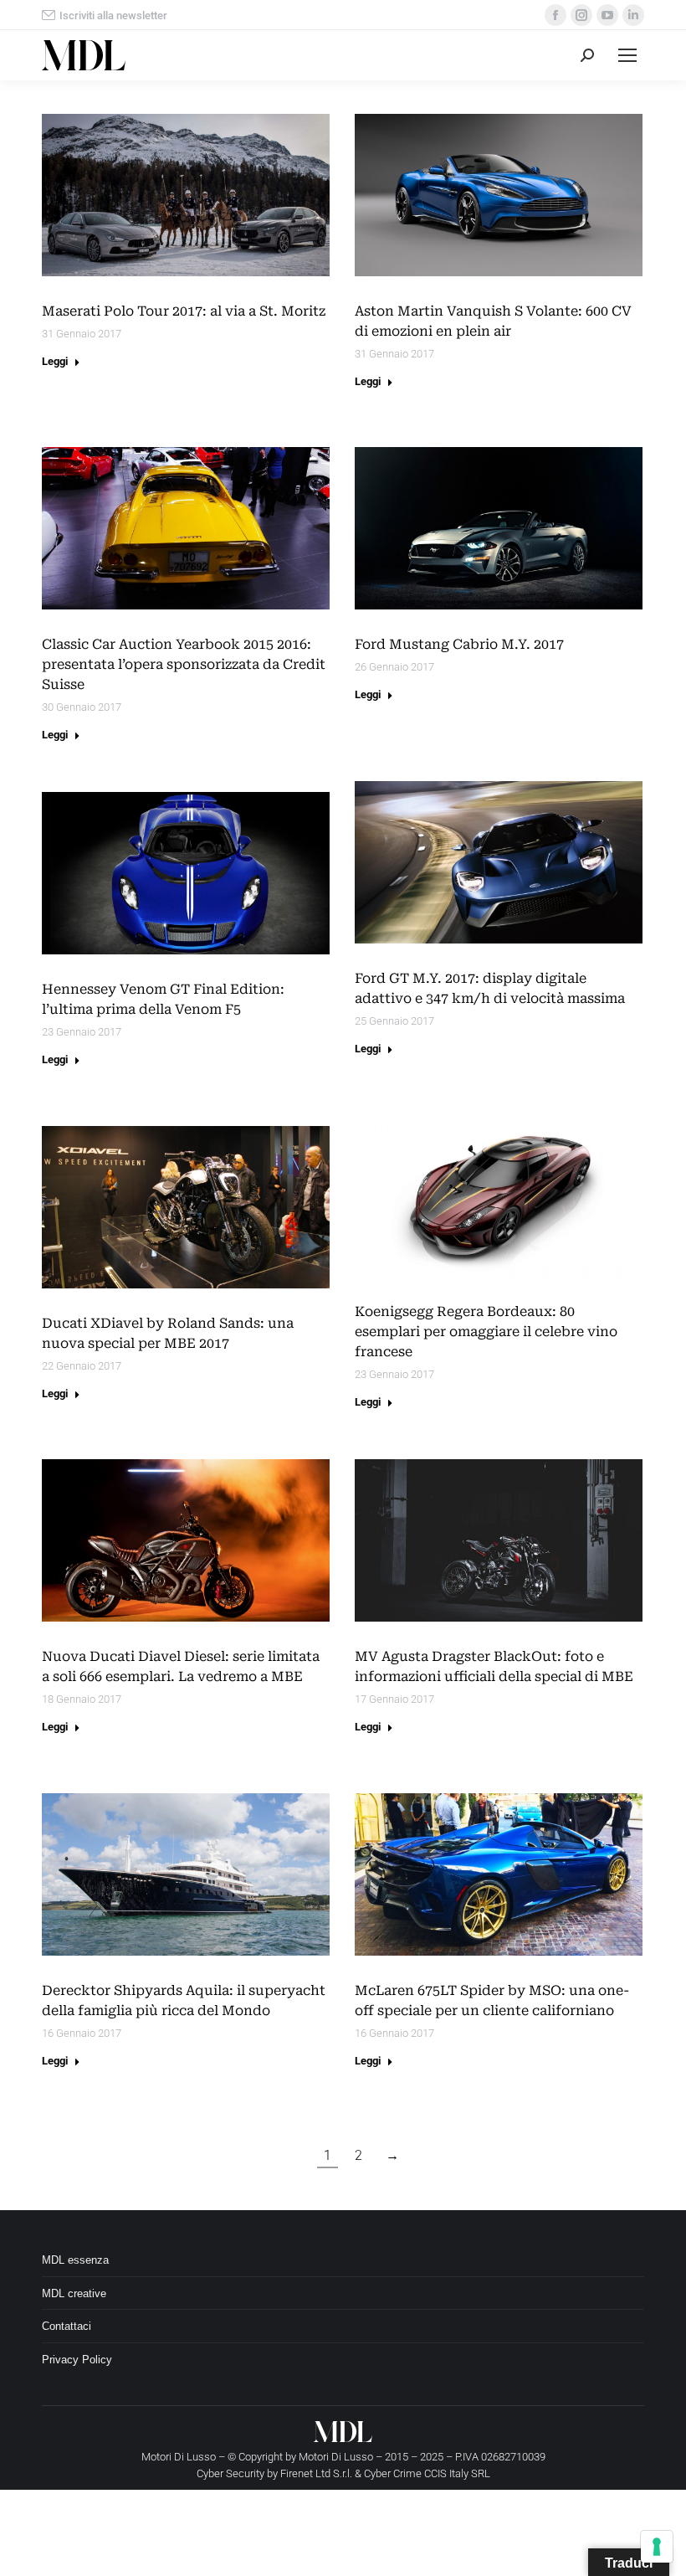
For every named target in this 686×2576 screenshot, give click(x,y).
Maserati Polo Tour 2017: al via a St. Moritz (184, 311)
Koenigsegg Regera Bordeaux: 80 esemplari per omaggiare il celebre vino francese (486, 1332)
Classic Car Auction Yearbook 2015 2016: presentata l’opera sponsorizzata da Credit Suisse (184, 664)
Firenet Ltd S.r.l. (316, 2473)
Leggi (55, 361)
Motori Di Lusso (336, 2457)
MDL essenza (75, 2260)
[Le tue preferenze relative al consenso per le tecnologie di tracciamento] (657, 2547)
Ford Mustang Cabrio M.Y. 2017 (459, 644)
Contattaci (67, 2326)
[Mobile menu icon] (627, 55)
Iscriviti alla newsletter (113, 15)
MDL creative (74, 2293)
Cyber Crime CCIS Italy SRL (427, 2473)
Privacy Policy (77, 2360)
